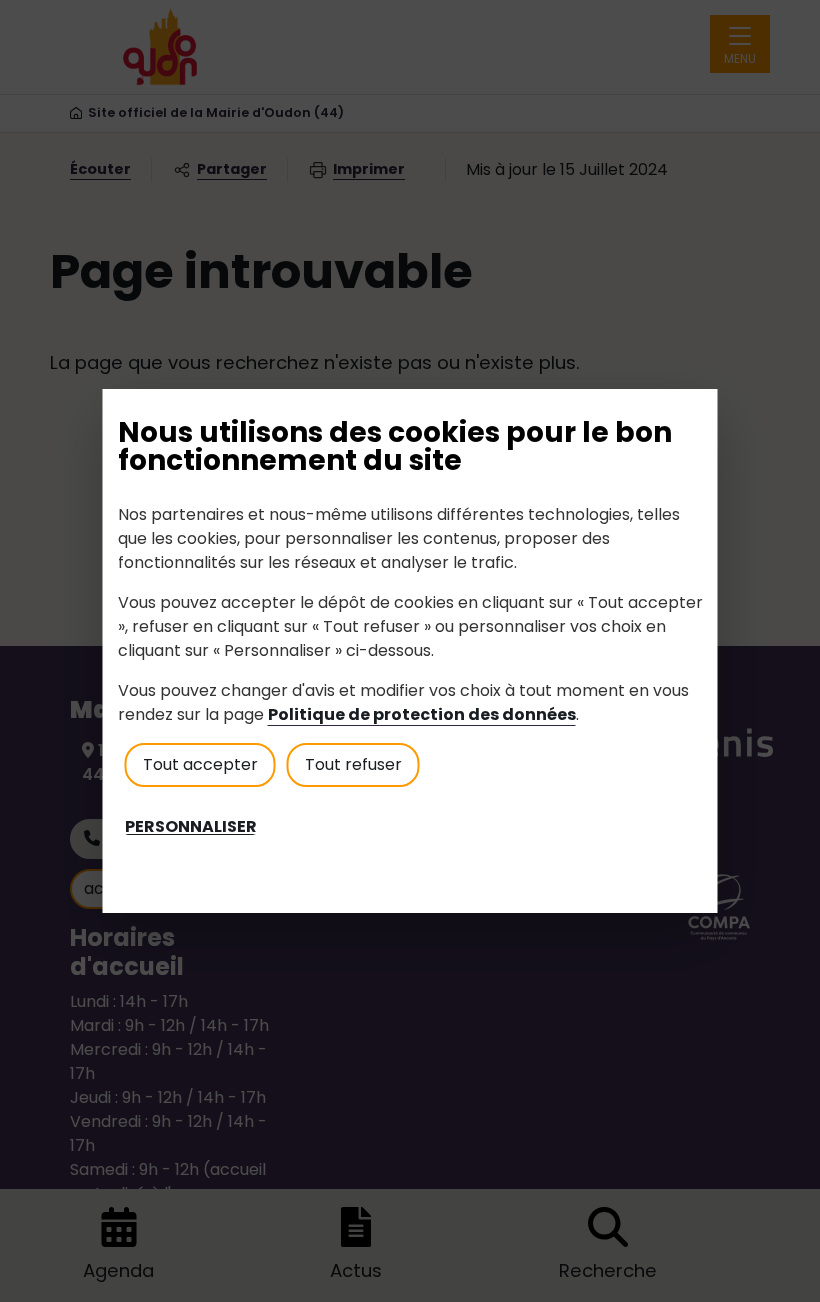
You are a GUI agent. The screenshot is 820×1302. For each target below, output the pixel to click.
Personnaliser (191, 827)
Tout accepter (200, 764)
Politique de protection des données (422, 714)
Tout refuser (353, 764)
